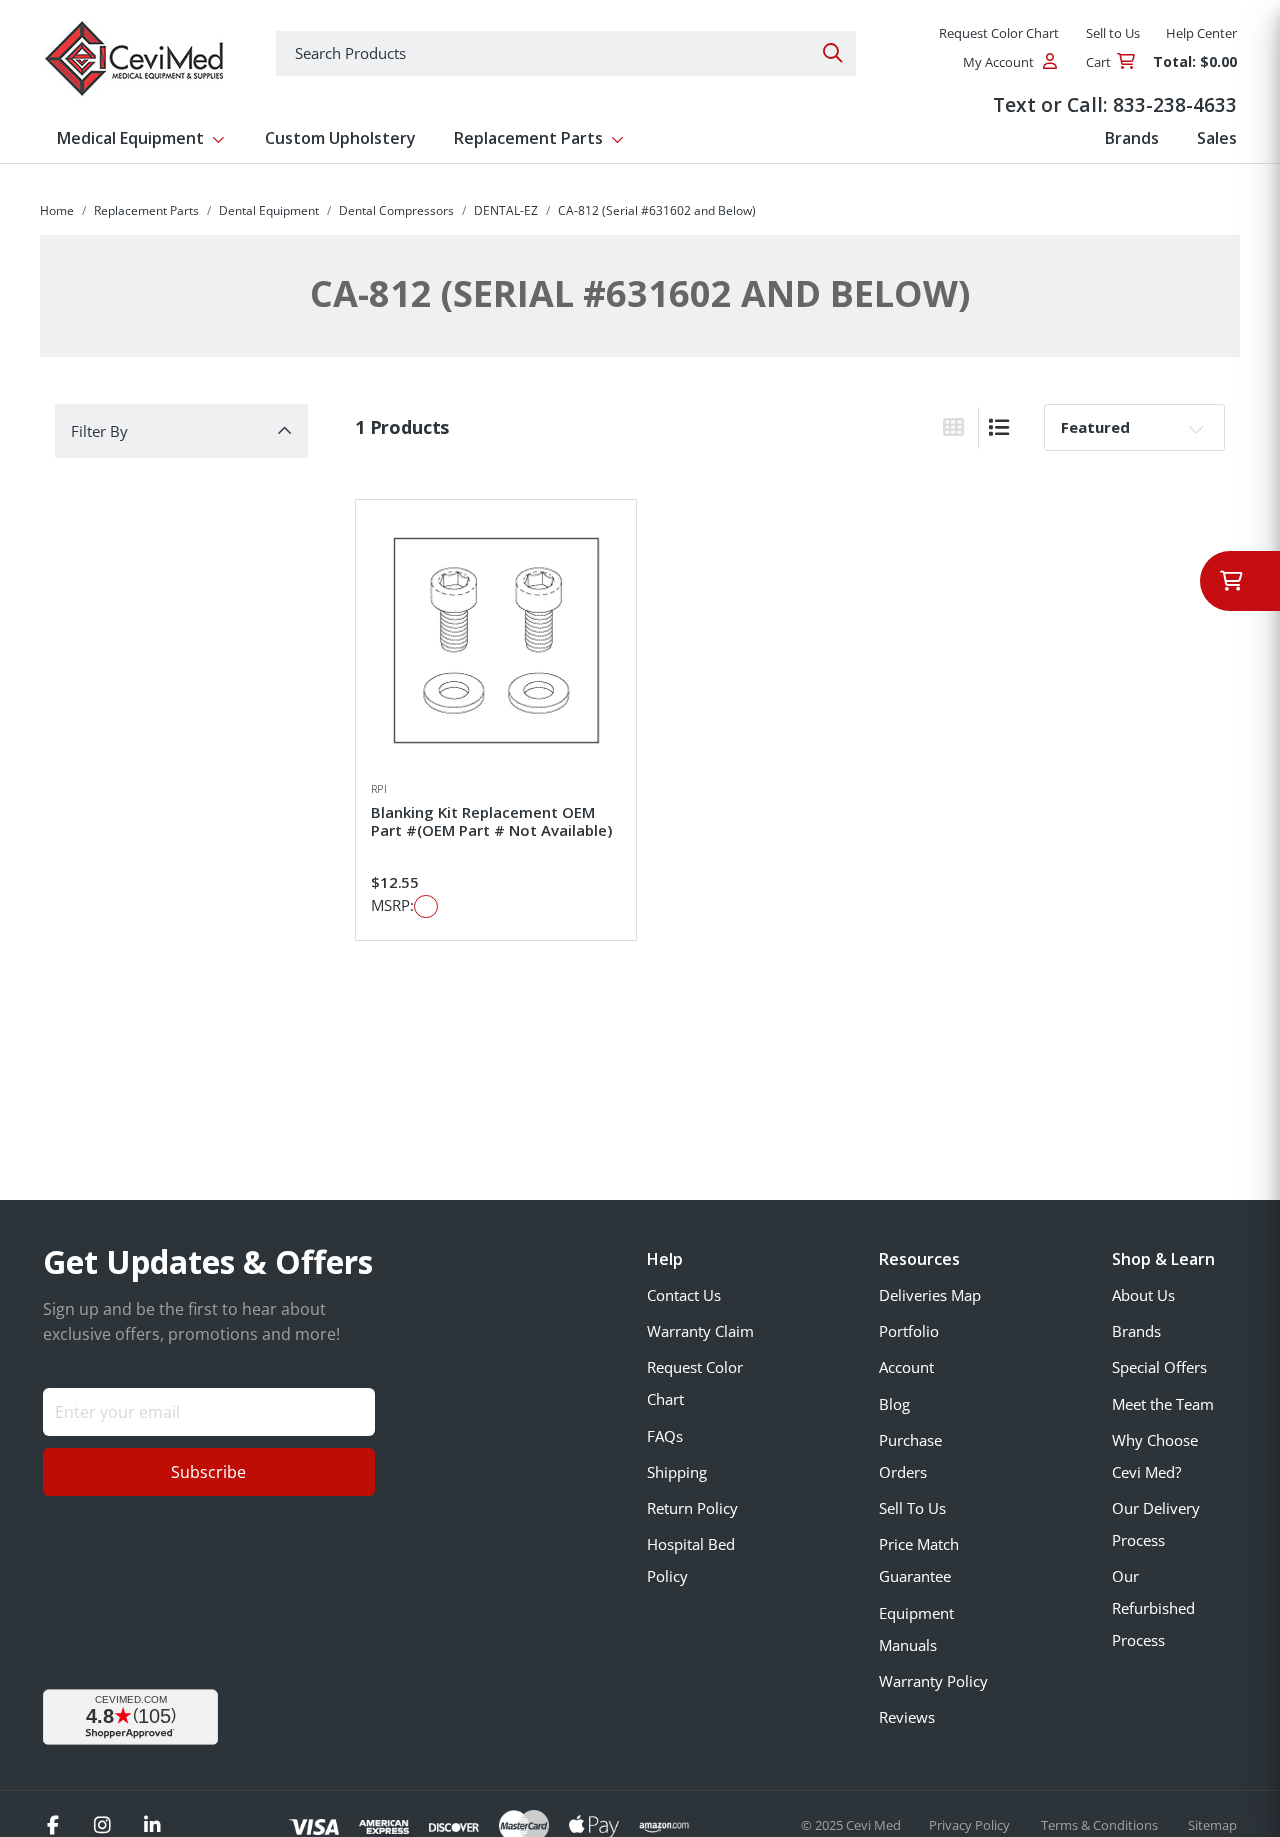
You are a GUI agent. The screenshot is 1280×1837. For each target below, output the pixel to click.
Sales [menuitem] (1217, 138)
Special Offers (1159, 1367)
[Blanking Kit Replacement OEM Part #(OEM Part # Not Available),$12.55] (496, 640)
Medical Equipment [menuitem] (130, 138)
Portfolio (909, 1331)
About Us (1143, 1295)
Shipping (677, 1472)
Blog (894, 1404)
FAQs (665, 1436)
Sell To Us (912, 1508)
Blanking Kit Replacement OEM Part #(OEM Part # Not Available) (491, 821)
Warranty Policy (933, 1681)
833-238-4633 (1175, 104)
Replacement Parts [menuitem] (528, 138)
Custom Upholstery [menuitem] (340, 138)
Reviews (907, 1717)
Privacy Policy (971, 1825)
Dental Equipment (269, 210)
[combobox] (566, 53)
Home (57, 210)
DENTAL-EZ (506, 210)
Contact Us (684, 1295)
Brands (1136, 1331)
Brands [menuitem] (1132, 138)
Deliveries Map (930, 1295)
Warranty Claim (700, 1331)
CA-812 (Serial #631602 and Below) (657, 210)
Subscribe (208, 1472)
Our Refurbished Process (1153, 1608)
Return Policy (692, 1508)
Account (906, 1367)
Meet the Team (1163, 1404)
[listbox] (1134, 427)
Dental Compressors (396, 210)
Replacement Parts (146, 210)
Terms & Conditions (1101, 1825)
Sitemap (1212, 1825)
